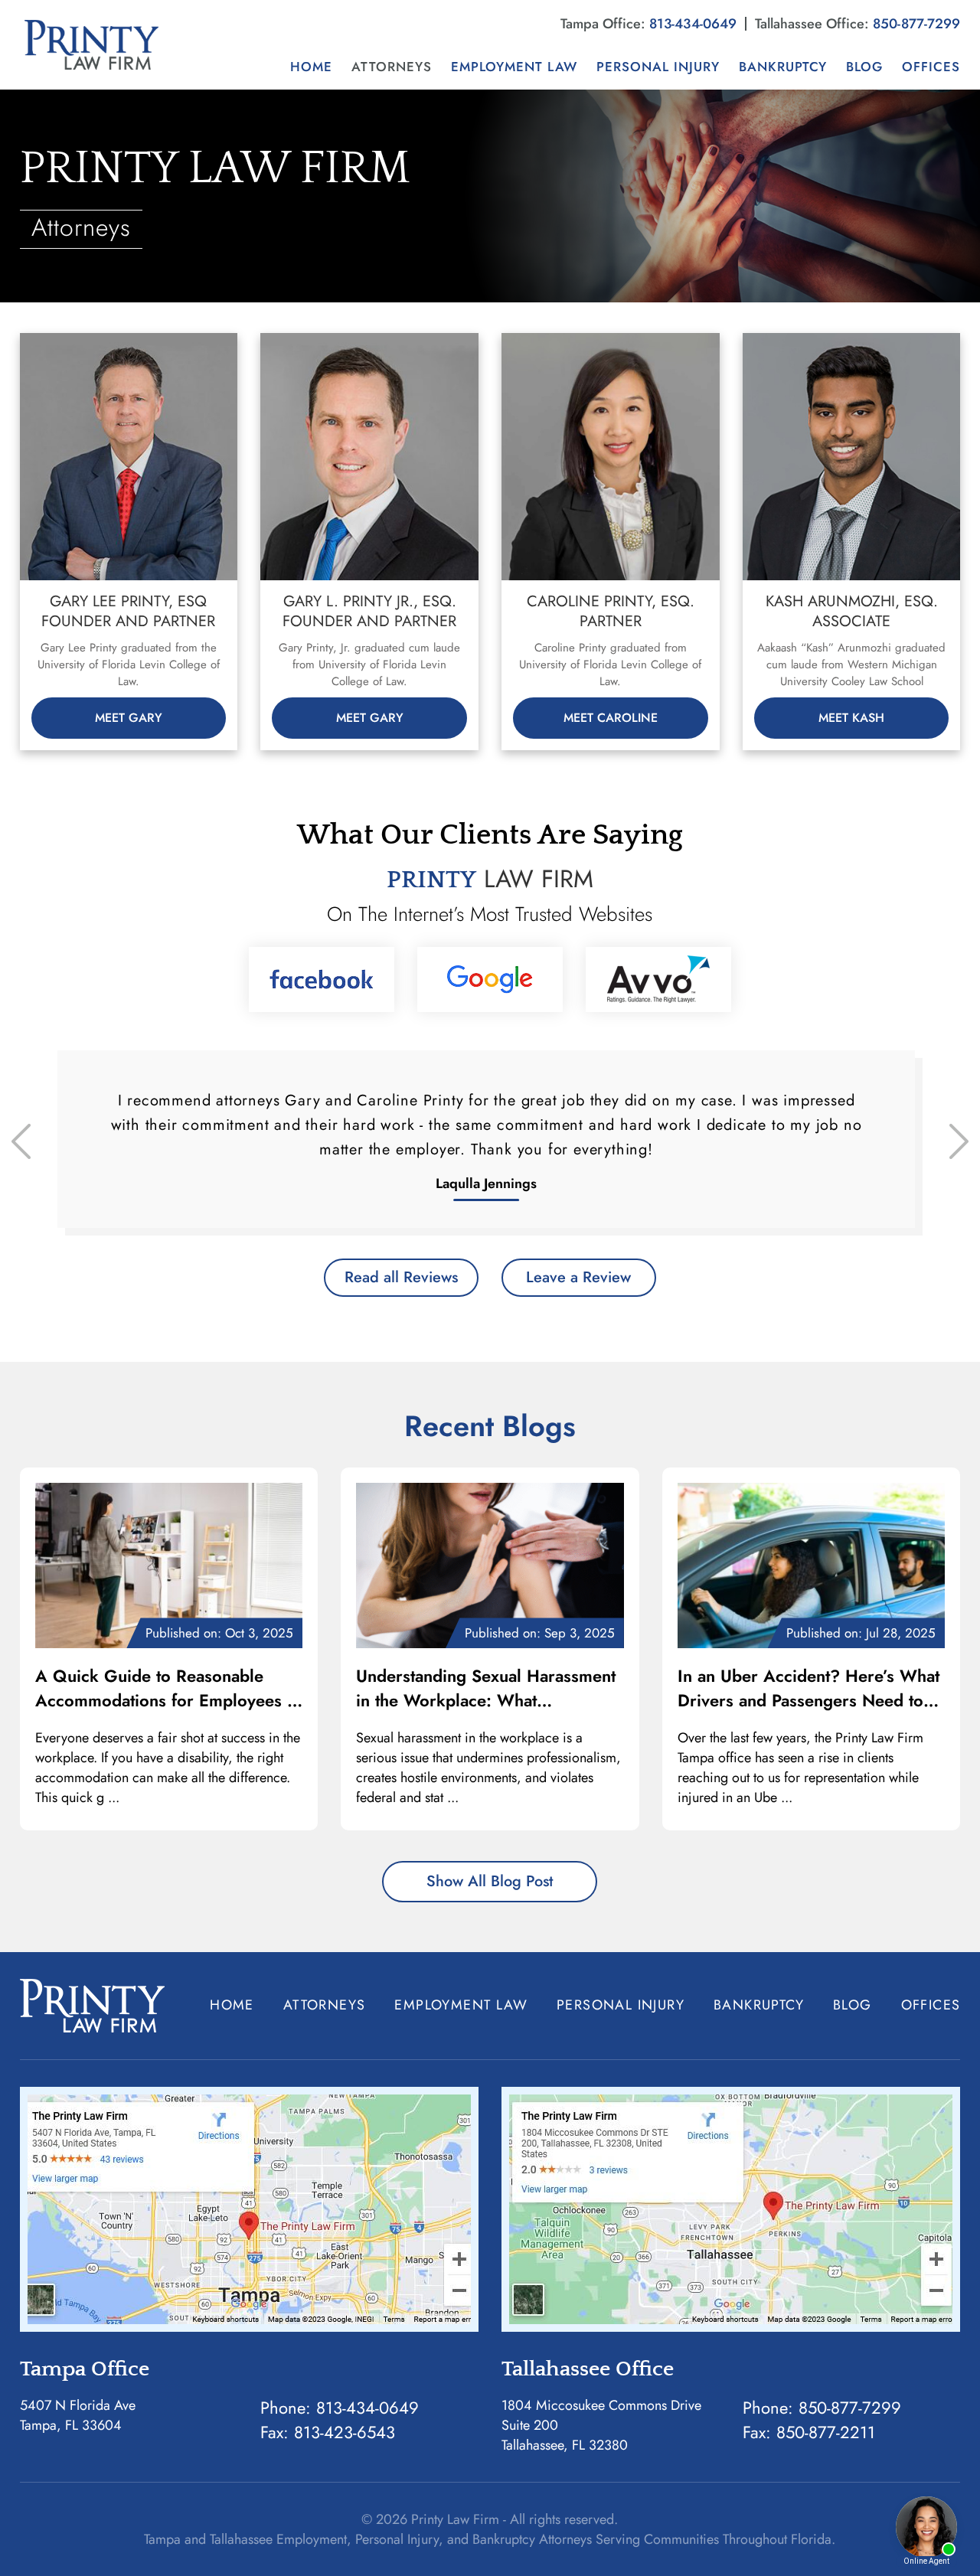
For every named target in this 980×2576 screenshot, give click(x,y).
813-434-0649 (693, 24)
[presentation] (21, 1141)
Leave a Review (578, 1277)
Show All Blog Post (490, 1881)
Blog (864, 67)
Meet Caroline (611, 718)
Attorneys (392, 67)
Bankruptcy (783, 67)
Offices (931, 67)
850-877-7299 (916, 24)
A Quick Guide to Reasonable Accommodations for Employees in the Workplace (168, 1688)
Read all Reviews (401, 1277)
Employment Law (514, 67)
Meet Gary (129, 718)
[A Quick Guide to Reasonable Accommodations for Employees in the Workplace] (169, 1566)
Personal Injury (658, 67)
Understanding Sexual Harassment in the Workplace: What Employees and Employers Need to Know (486, 1688)
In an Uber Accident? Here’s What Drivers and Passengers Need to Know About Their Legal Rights (808, 1688)
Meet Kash (851, 718)
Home (311, 67)
